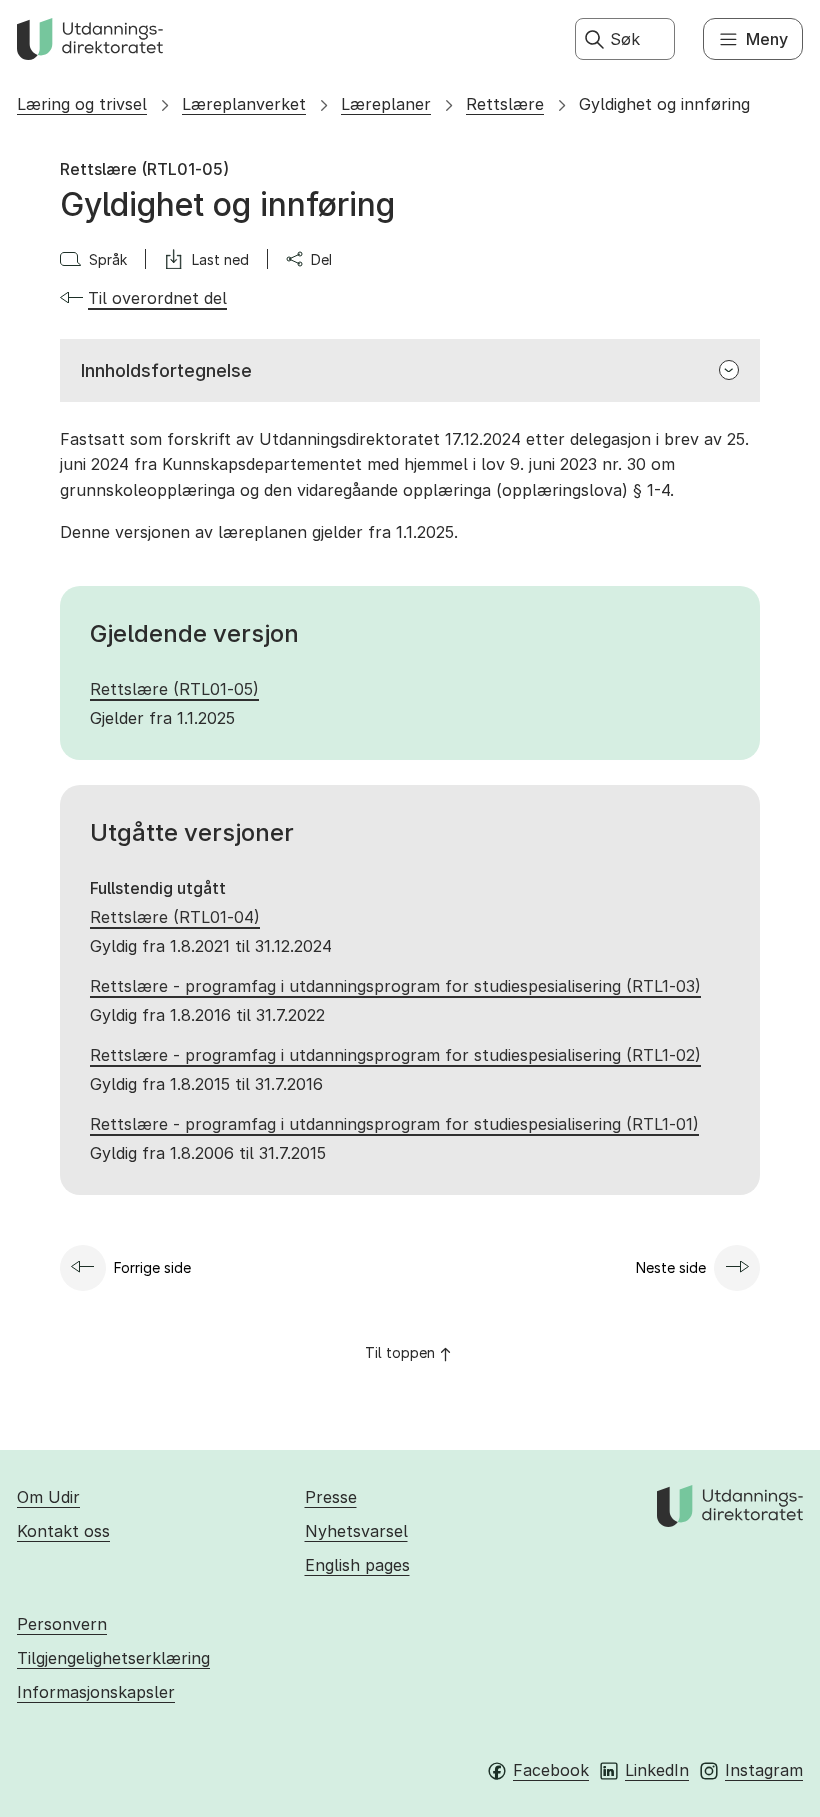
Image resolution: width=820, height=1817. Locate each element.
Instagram (764, 1770)
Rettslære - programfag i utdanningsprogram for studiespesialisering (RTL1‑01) (394, 1124)
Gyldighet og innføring (664, 104)
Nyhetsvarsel (356, 1531)
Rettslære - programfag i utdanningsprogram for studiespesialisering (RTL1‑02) (395, 1055)
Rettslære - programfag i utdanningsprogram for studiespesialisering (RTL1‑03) (395, 986)
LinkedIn (657, 1770)
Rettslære (505, 104)
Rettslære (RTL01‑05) (174, 689)
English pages (357, 1565)
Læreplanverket (244, 104)
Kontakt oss (63, 1531)
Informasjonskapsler (96, 1692)
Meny (767, 39)
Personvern (62, 1624)
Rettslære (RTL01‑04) (175, 917)
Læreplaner (386, 104)
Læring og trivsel (82, 104)
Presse (331, 1497)
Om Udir (48, 1497)
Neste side (671, 1267)
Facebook (551, 1770)
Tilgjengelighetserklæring (113, 1658)
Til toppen (400, 1352)
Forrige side (152, 1267)
